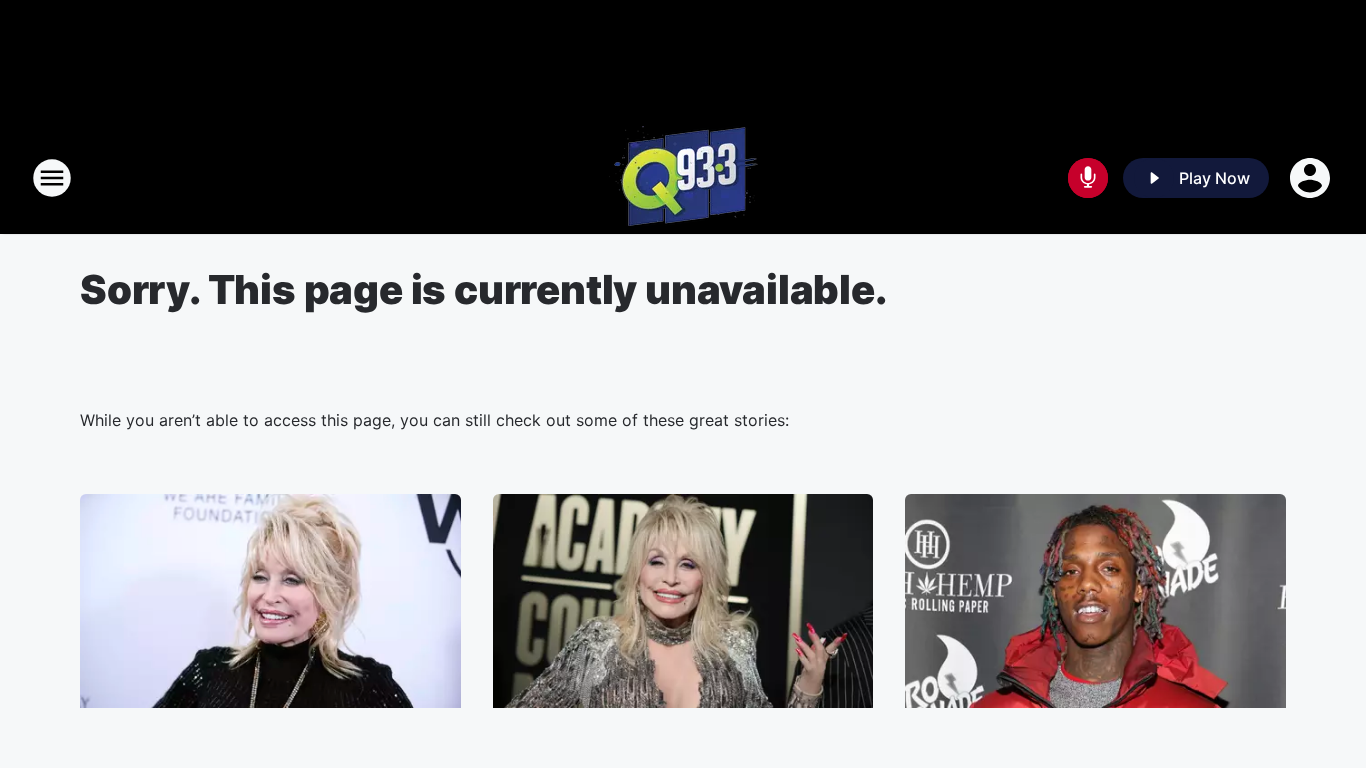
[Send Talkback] (1088, 178)
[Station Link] (683, 178)
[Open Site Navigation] (52, 178)
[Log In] (1312, 178)
